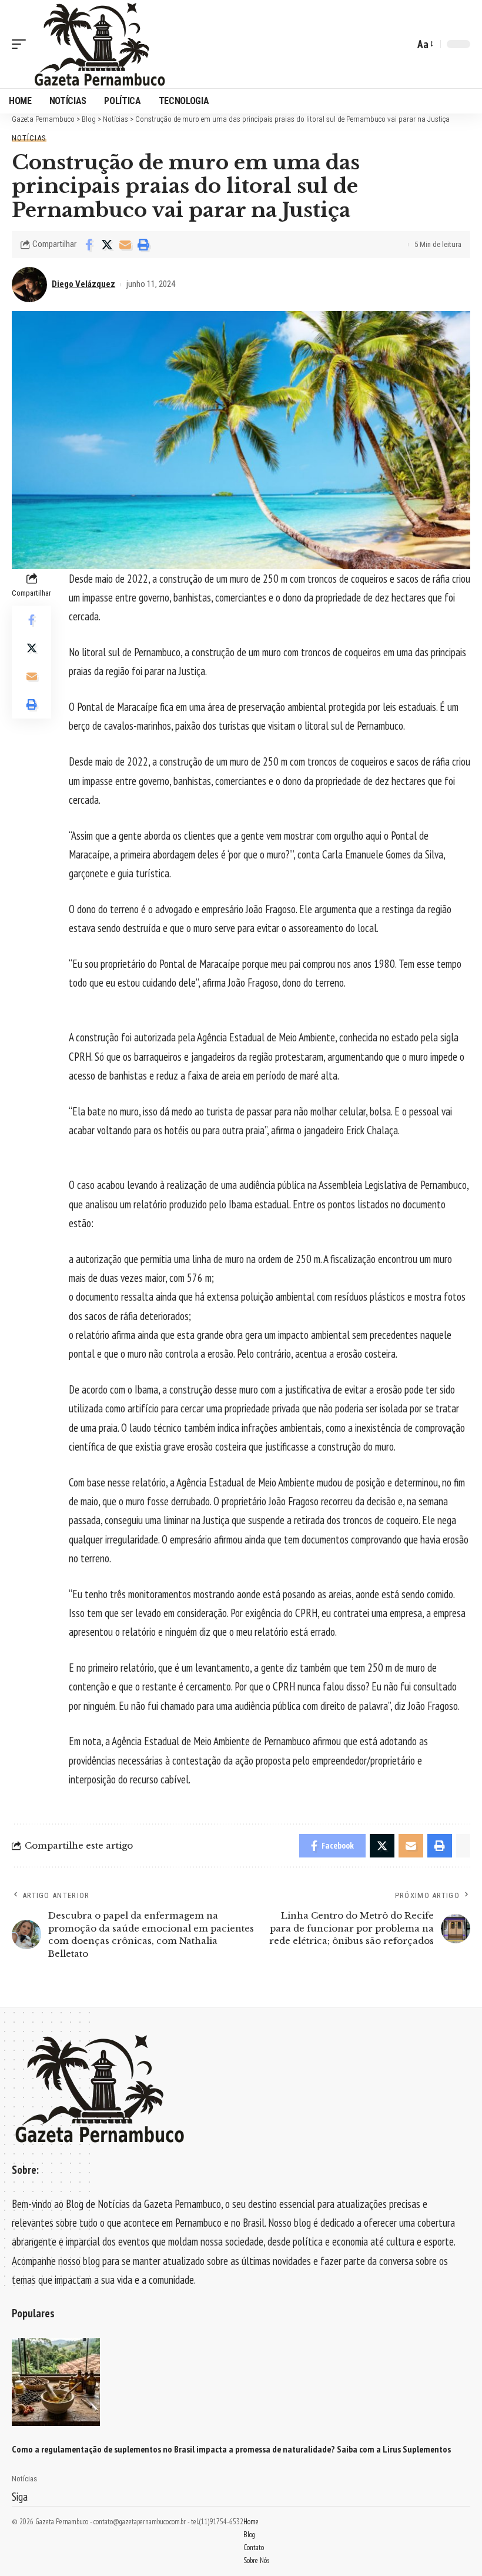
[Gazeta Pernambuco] (100, 44)
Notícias (29, 138)
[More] (162, 245)
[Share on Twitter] (107, 245)
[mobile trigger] (22, 44)
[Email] (125, 245)
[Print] (143, 245)
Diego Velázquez (83, 284)
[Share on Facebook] (89, 245)
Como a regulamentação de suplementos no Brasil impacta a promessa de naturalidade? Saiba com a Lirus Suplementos (231, 2449)
